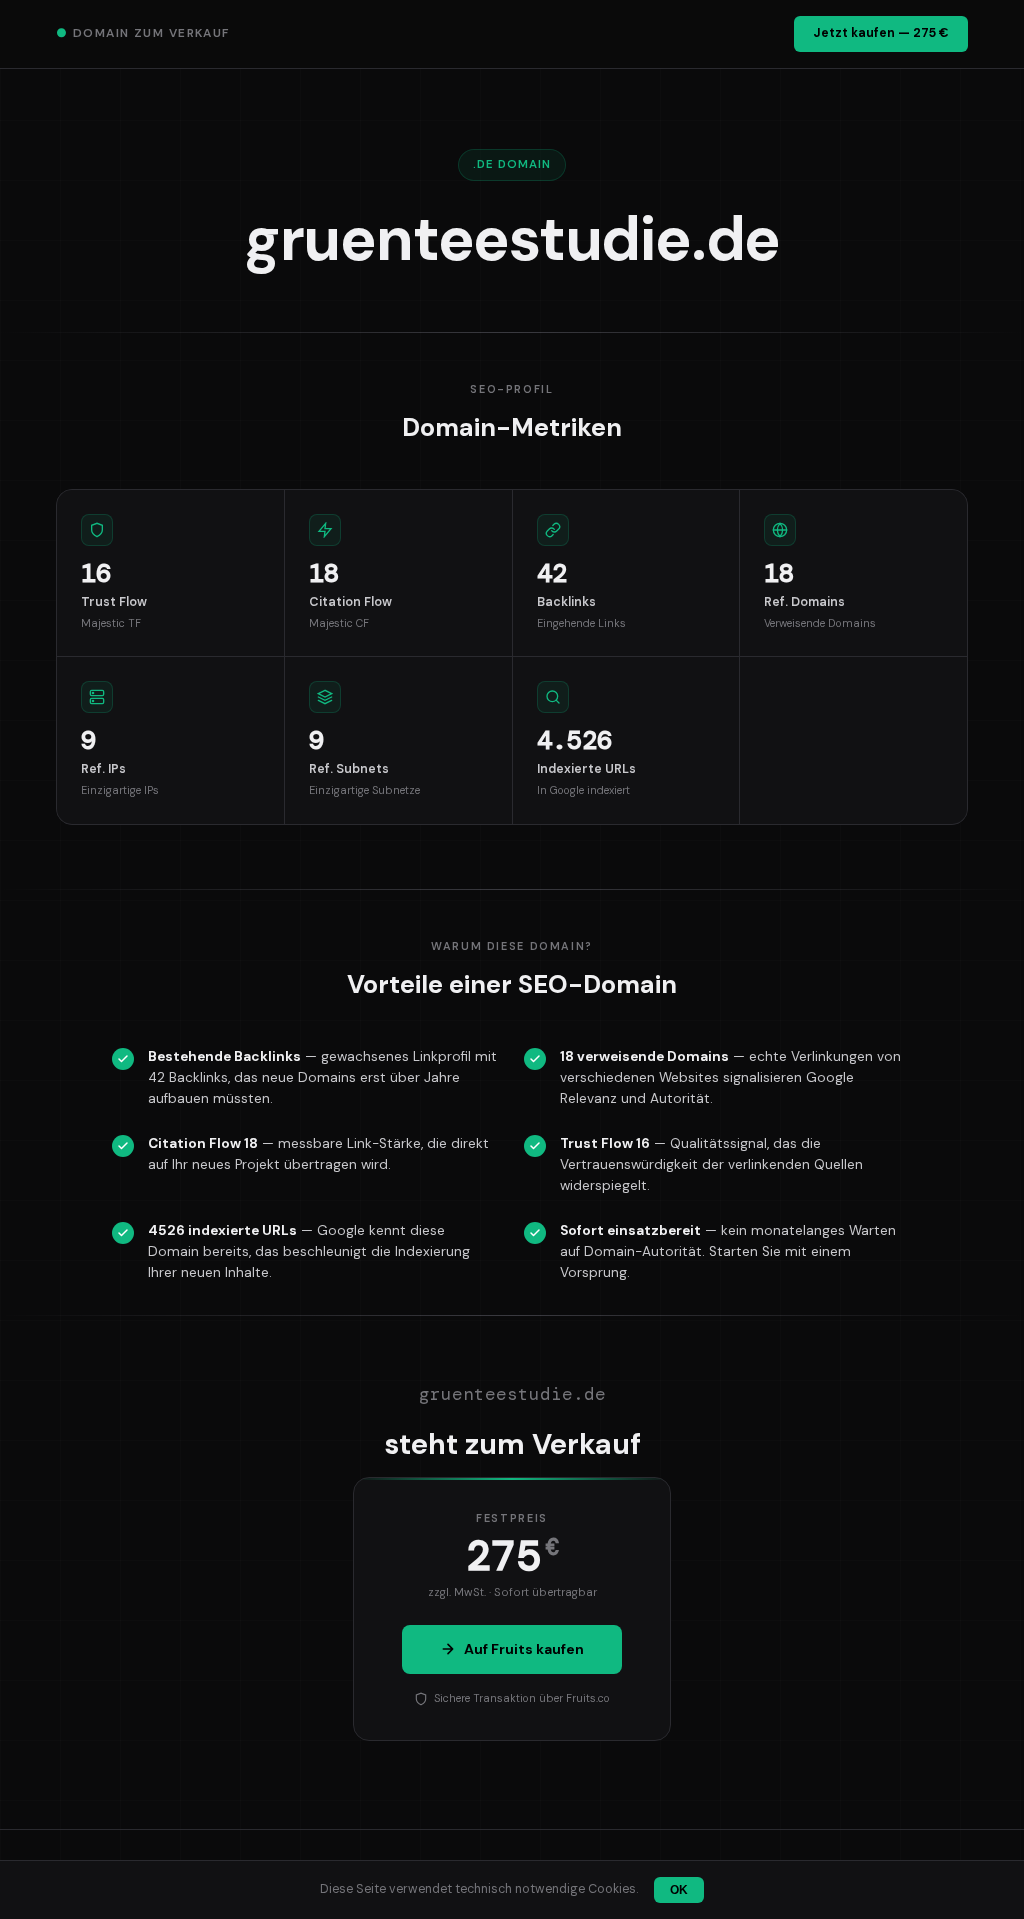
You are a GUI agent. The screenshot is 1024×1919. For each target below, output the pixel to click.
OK (679, 1890)
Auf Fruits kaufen (524, 1649)
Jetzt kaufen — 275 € (881, 33)
